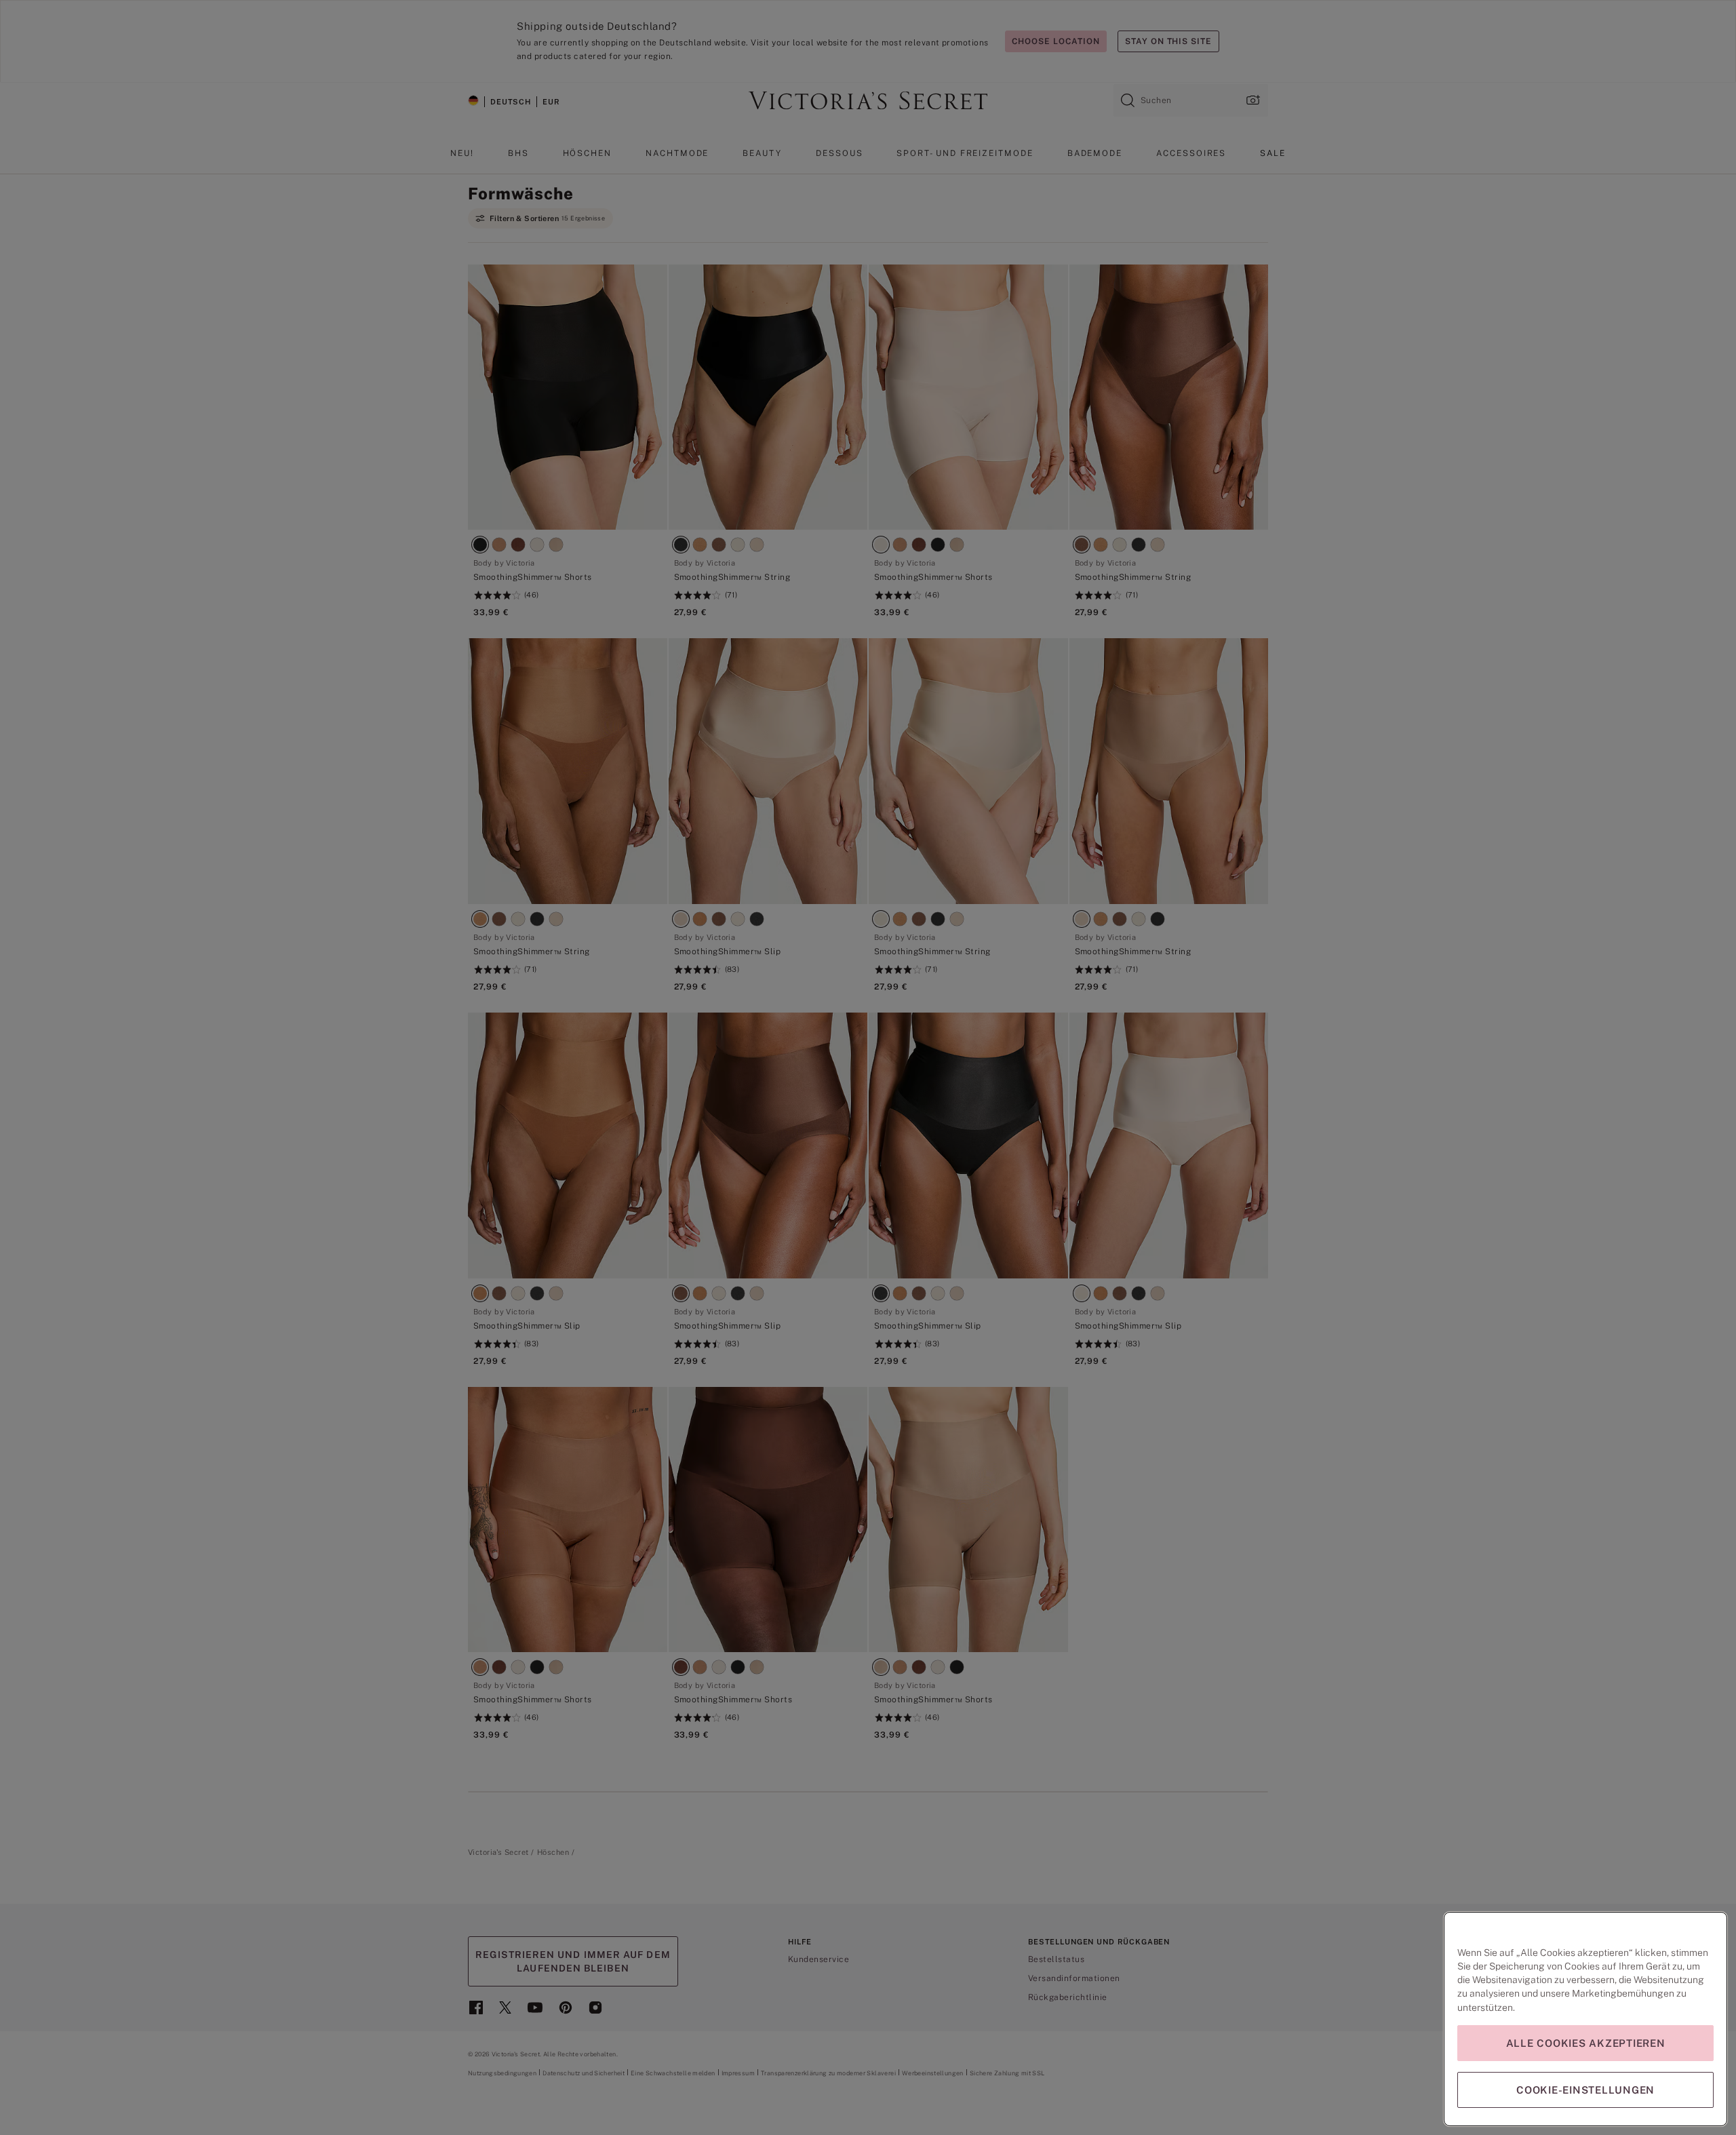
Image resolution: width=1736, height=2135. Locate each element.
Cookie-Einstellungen (1585, 2090)
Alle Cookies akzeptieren (1586, 2043)
